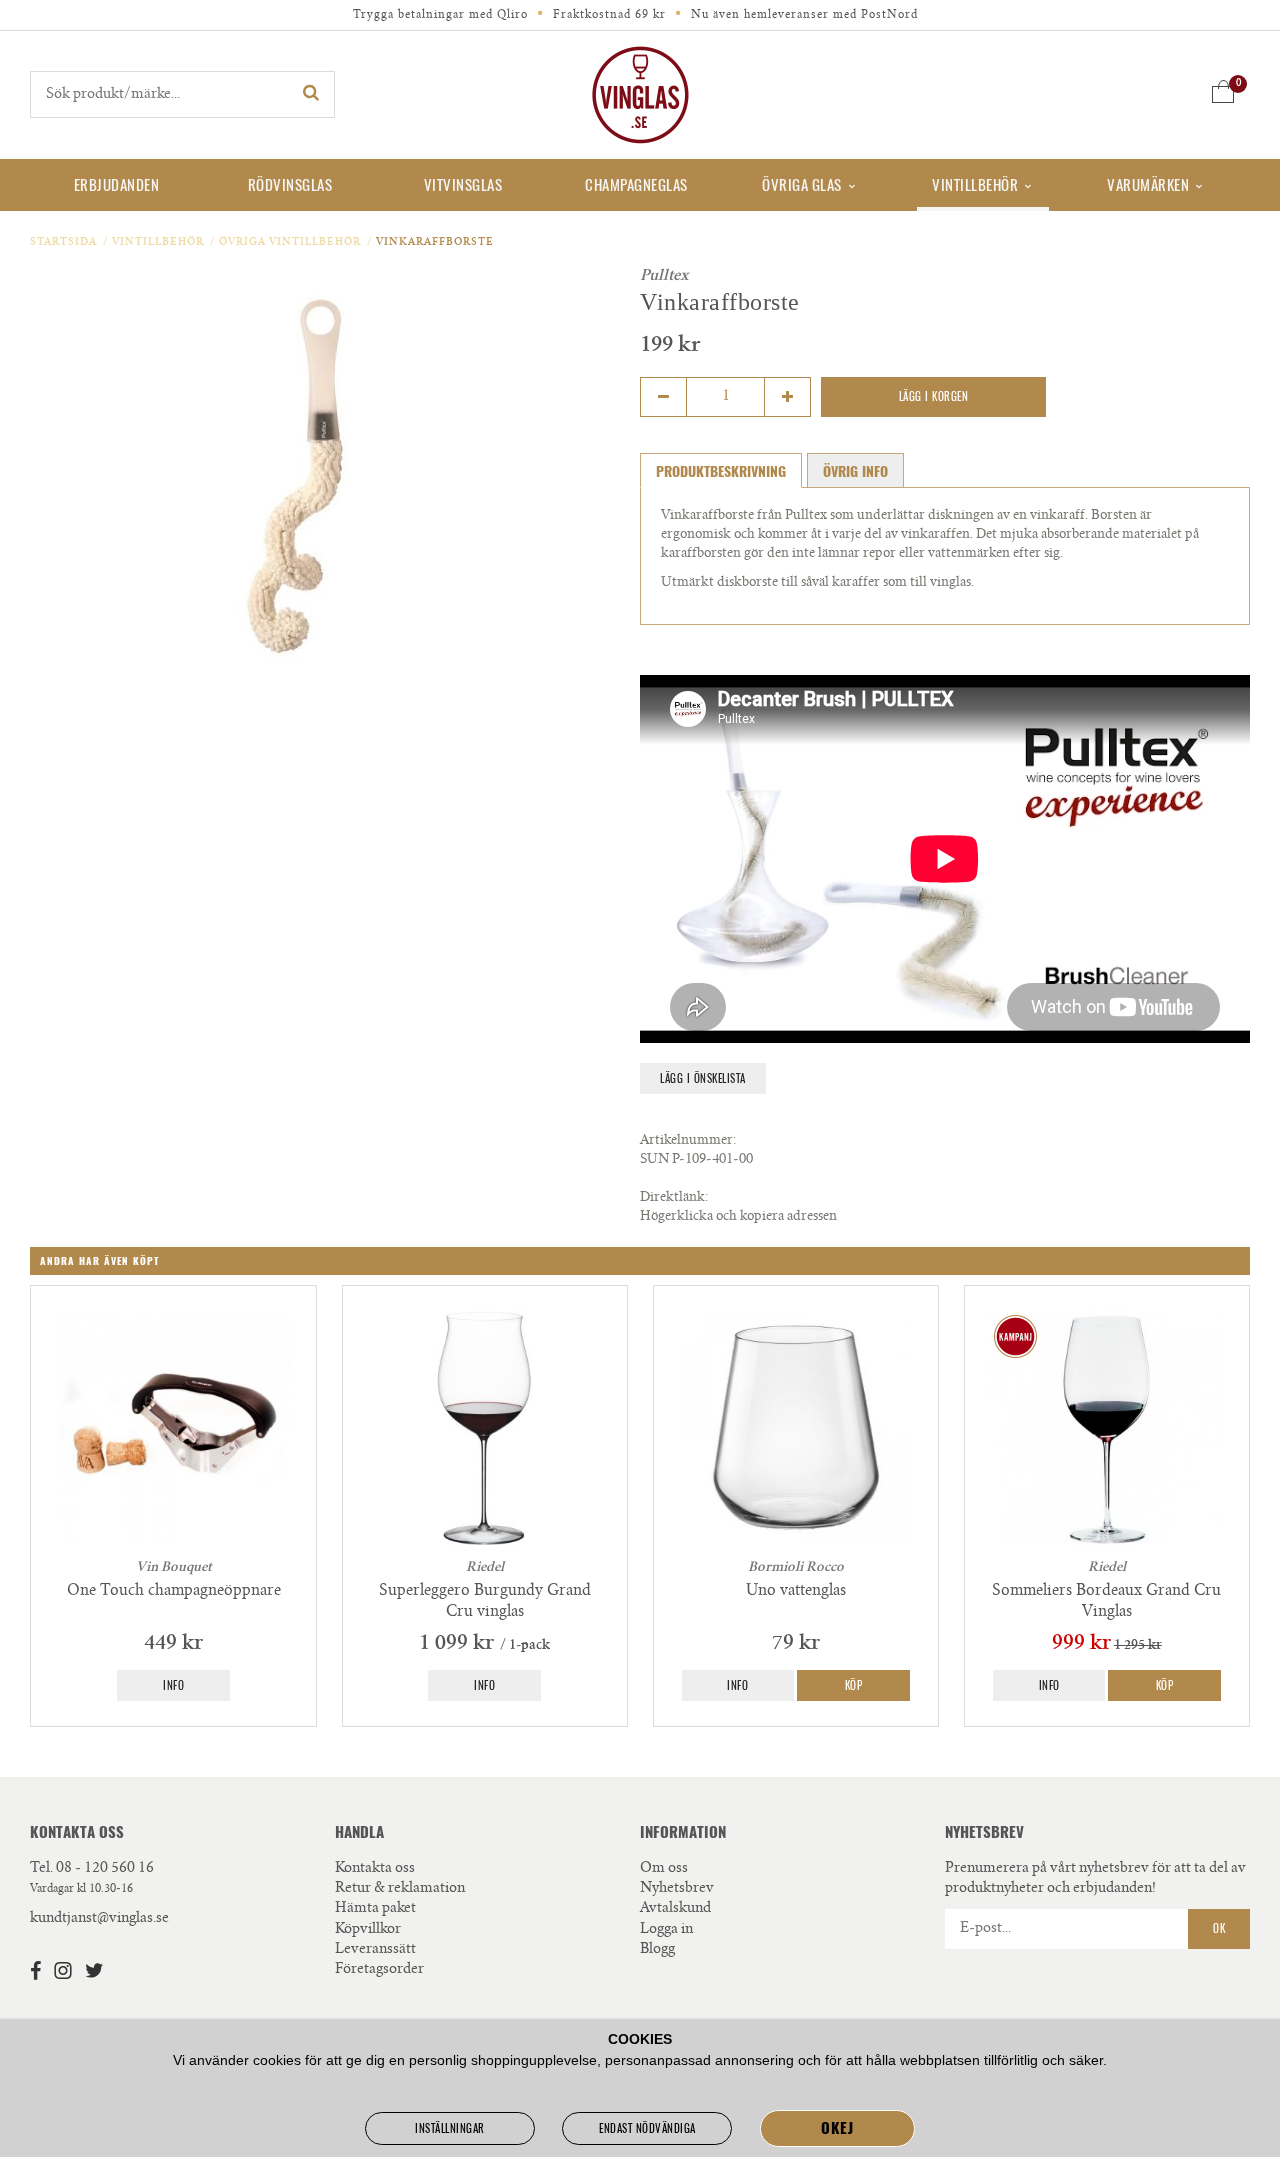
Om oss (664, 1869)
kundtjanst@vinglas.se (99, 1919)
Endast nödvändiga (647, 2128)
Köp (854, 1685)
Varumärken (1148, 185)
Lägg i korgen (934, 396)
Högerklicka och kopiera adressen (738, 1217)
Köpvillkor (368, 1930)
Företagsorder (379, 1970)
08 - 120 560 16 (105, 1869)
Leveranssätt (375, 1950)
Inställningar (450, 2128)
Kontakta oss (375, 1869)
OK (1219, 1928)
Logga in (666, 1930)
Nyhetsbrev (677, 1889)
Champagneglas (636, 185)
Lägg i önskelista (703, 1078)
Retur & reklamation (400, 1889)
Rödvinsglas (290, 185)
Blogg (657, 1950)
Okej (837, 2128)
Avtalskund (675, 1909)
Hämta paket (375, 1909)
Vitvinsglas (463, 185)
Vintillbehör (975, 185)
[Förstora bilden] (305, 481)
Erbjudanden (117, 185)
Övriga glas (802, 185)
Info (173, 1685)
